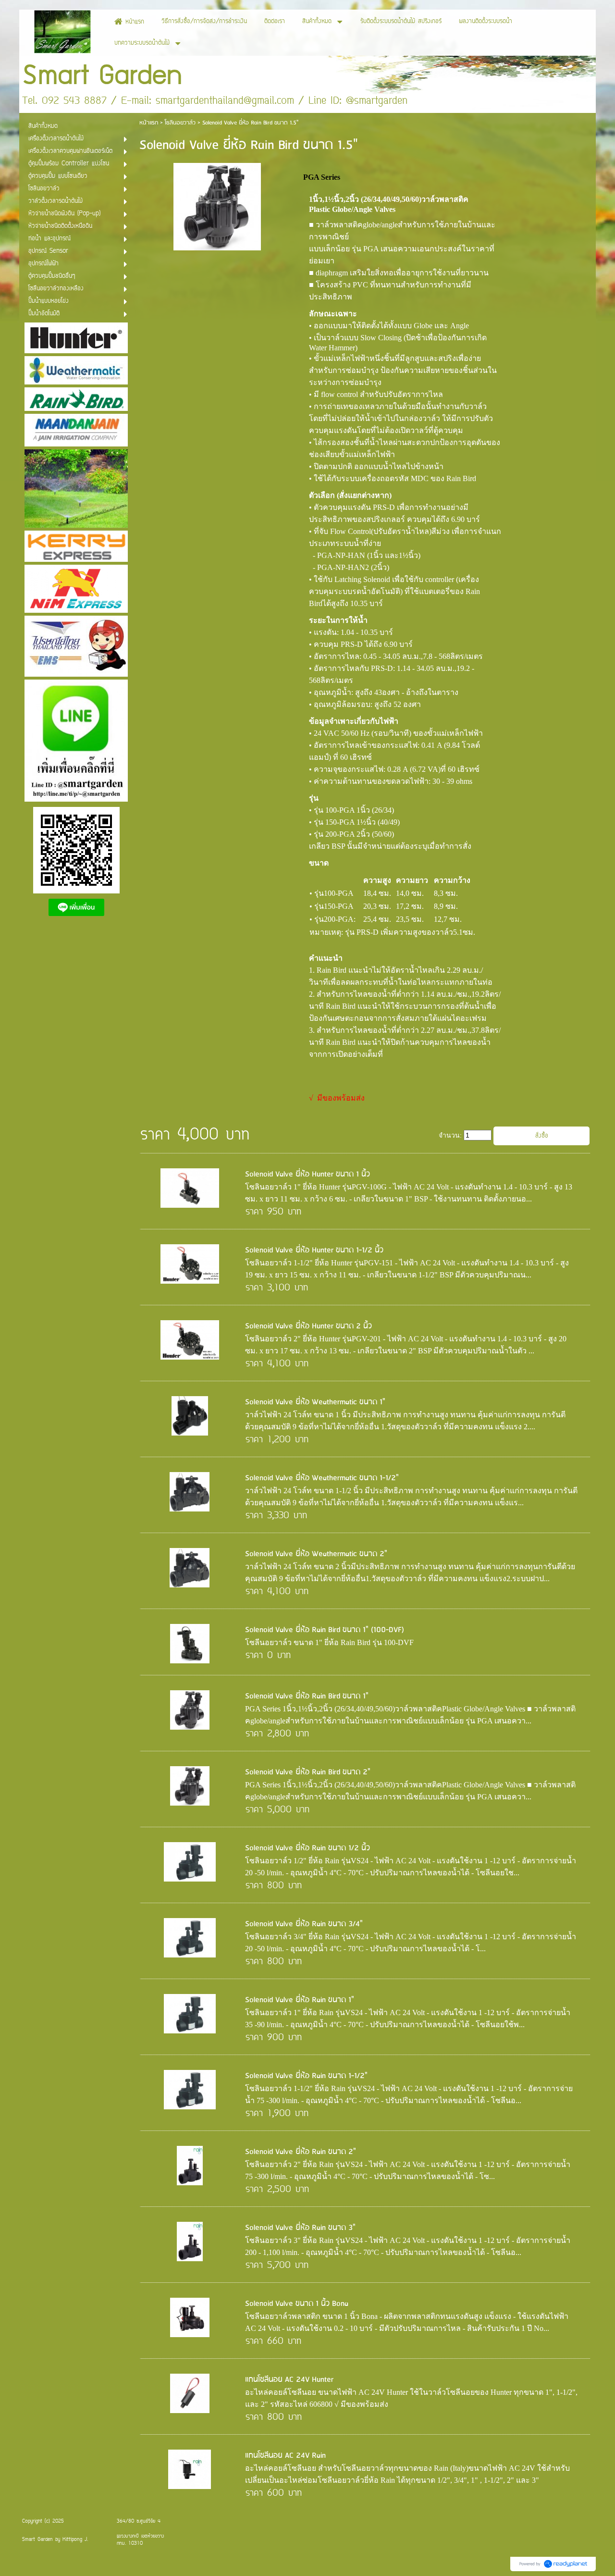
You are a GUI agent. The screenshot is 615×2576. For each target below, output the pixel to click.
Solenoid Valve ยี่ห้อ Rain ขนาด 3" (300, 2228)
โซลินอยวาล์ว (180, 123)
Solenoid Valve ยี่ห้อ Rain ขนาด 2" (301, 2152)
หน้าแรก (149, 123)
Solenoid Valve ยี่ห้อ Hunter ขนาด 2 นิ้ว (308, 1326)
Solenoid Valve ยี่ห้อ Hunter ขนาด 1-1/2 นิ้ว (314, 1250)
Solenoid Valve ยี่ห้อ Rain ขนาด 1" (300, 2000)
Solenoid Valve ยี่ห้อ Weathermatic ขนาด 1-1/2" (322, 1478)
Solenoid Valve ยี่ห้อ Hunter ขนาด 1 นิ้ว (307, 1174)
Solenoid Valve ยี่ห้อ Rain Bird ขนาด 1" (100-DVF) (325, 1630)
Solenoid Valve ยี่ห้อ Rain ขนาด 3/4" (304, 1924)
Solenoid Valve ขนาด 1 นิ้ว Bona (297, 2304)
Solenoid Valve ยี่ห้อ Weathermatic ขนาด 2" (316, 1554)
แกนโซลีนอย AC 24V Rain (285, 2456)
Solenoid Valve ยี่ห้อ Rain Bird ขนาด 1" (307, 1696)
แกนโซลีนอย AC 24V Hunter (289, 2380)
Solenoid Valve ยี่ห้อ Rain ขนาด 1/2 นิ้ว (307, 1848)
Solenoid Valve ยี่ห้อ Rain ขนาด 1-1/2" (306, 2076)
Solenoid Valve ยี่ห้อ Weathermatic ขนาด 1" (315, 1402)
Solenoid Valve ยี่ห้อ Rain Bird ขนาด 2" (308, 1772)
